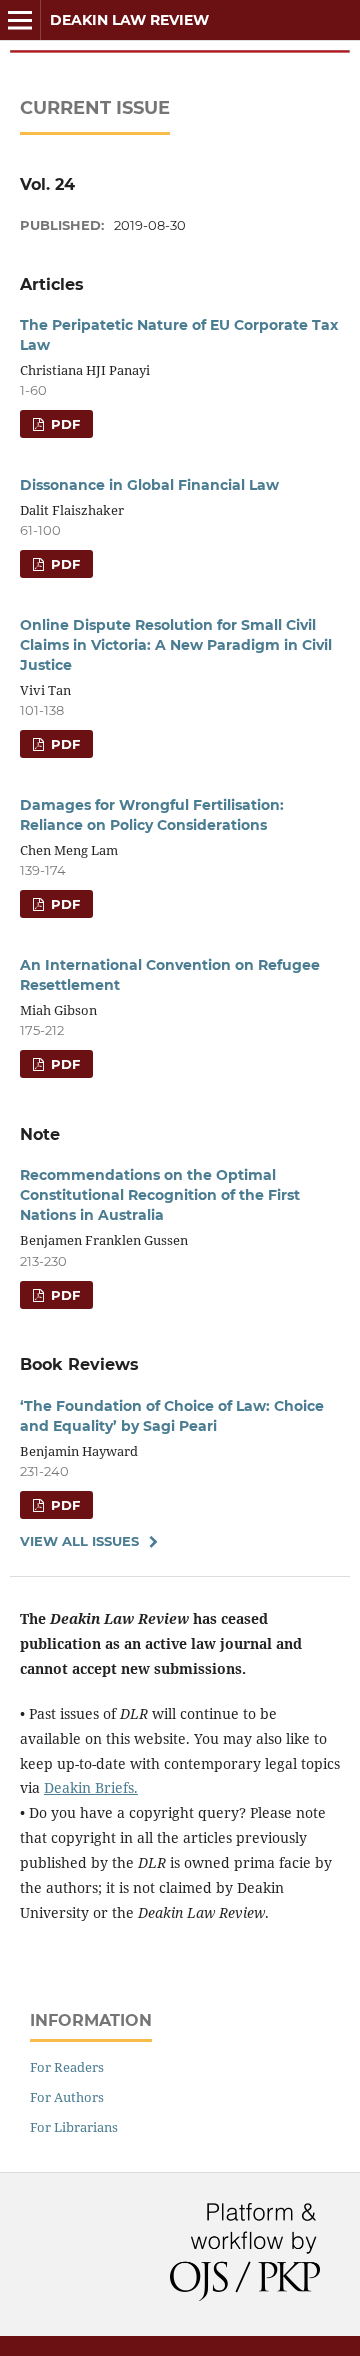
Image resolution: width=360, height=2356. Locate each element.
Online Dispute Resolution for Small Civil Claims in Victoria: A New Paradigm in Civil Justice (176, 645)
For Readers (67, 2067)
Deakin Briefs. (91, 1787)
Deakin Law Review (129, 20)
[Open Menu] (20, 20)
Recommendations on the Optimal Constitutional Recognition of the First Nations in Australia (160, 1195)
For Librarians (74, 2127)
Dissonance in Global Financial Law (149, 485)
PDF (63, 424)
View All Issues (79, 1541)
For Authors (67, 2097)
